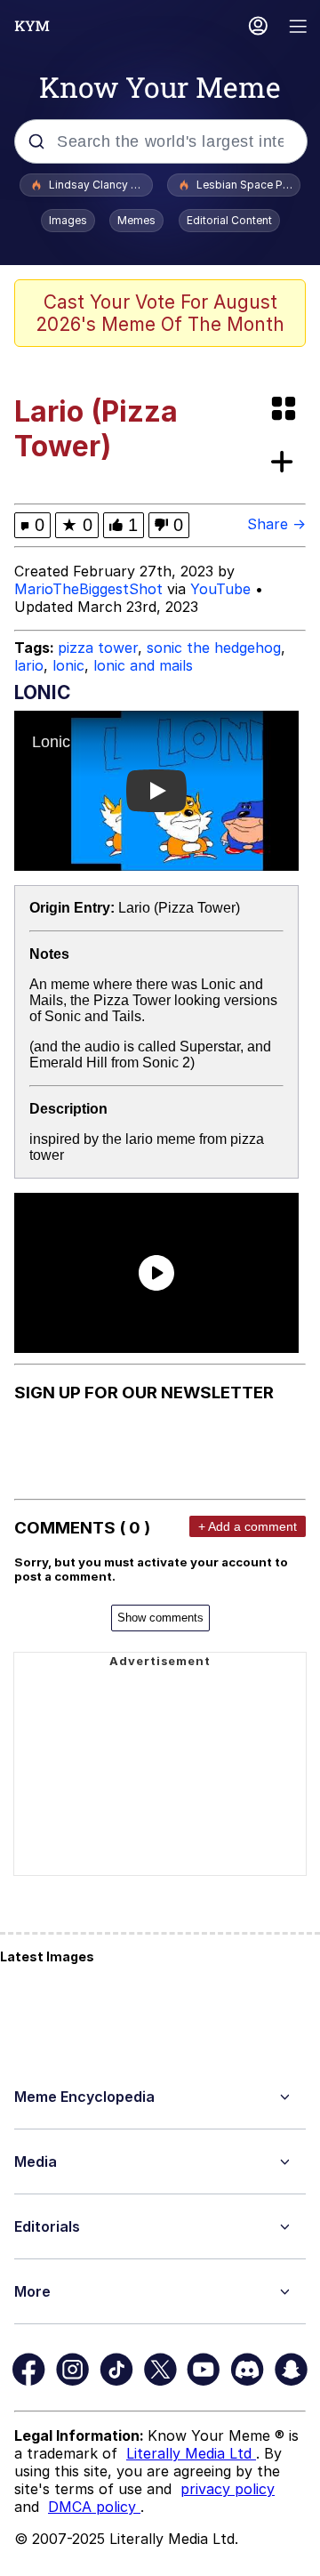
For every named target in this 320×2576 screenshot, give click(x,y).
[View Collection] (285, 410)
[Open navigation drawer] (299, 28)
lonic (68, 665)
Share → (276, 524)
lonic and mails (143, 665)
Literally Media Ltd (191, 2453)
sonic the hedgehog (214, 648)
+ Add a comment (248, 1526)
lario (29, 665)
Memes (136, 220)
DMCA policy (94, 2507)
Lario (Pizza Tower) (179, 908)
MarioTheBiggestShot (88, 589)
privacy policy (228, 2489)
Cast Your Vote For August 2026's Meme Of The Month (160, 313)
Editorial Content (229, 220)
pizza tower (98, 648)
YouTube (220, 589)
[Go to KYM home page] (32, 26)
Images (68, 220)
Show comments (160, 1618)
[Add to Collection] (285, 463)
